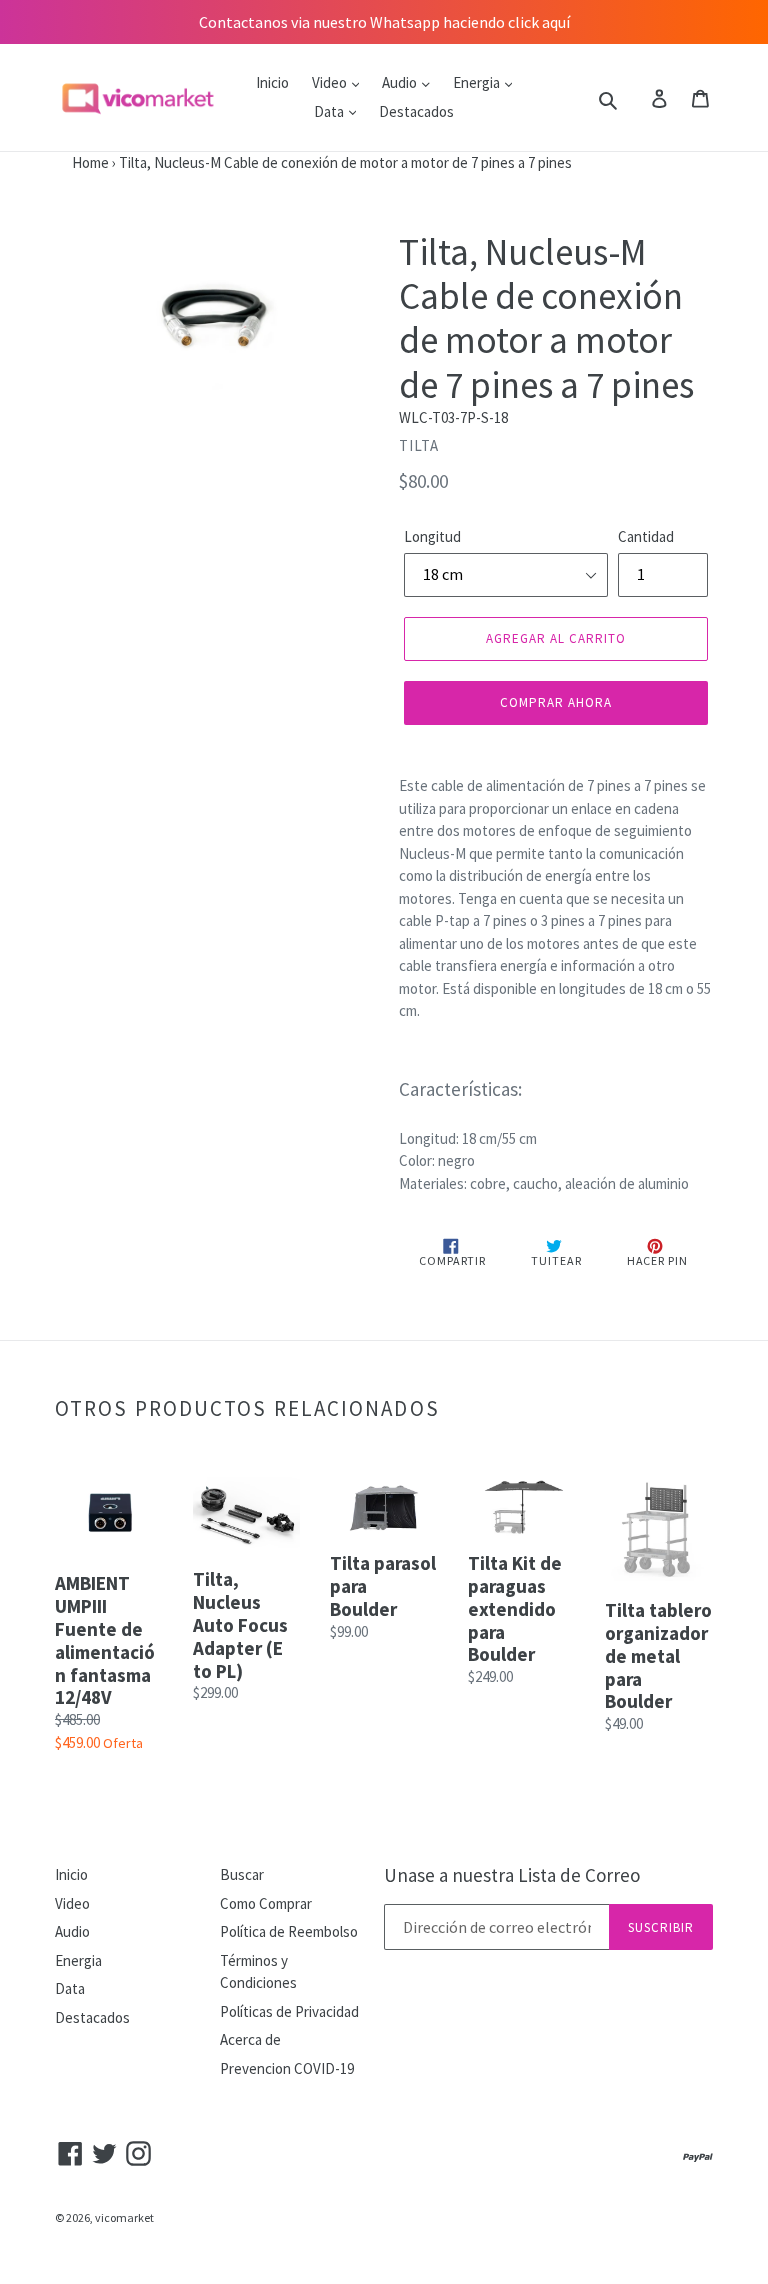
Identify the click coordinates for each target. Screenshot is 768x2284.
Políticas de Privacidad (289, 2011)
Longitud (432, 536)
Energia (478, 82)
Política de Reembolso (289, 1931)
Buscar (242, 1874)
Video (331, 82)
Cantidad (646, 536)
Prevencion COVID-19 (287, 2068)
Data (330, 111)
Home (54, 162)
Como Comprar (266, 1903)
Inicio (272, 82)
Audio (401, 82)
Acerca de (250, 2039)
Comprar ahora (556, 702)
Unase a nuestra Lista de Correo (512, 1875)
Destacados (416, 111)
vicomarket (124, 2217)
